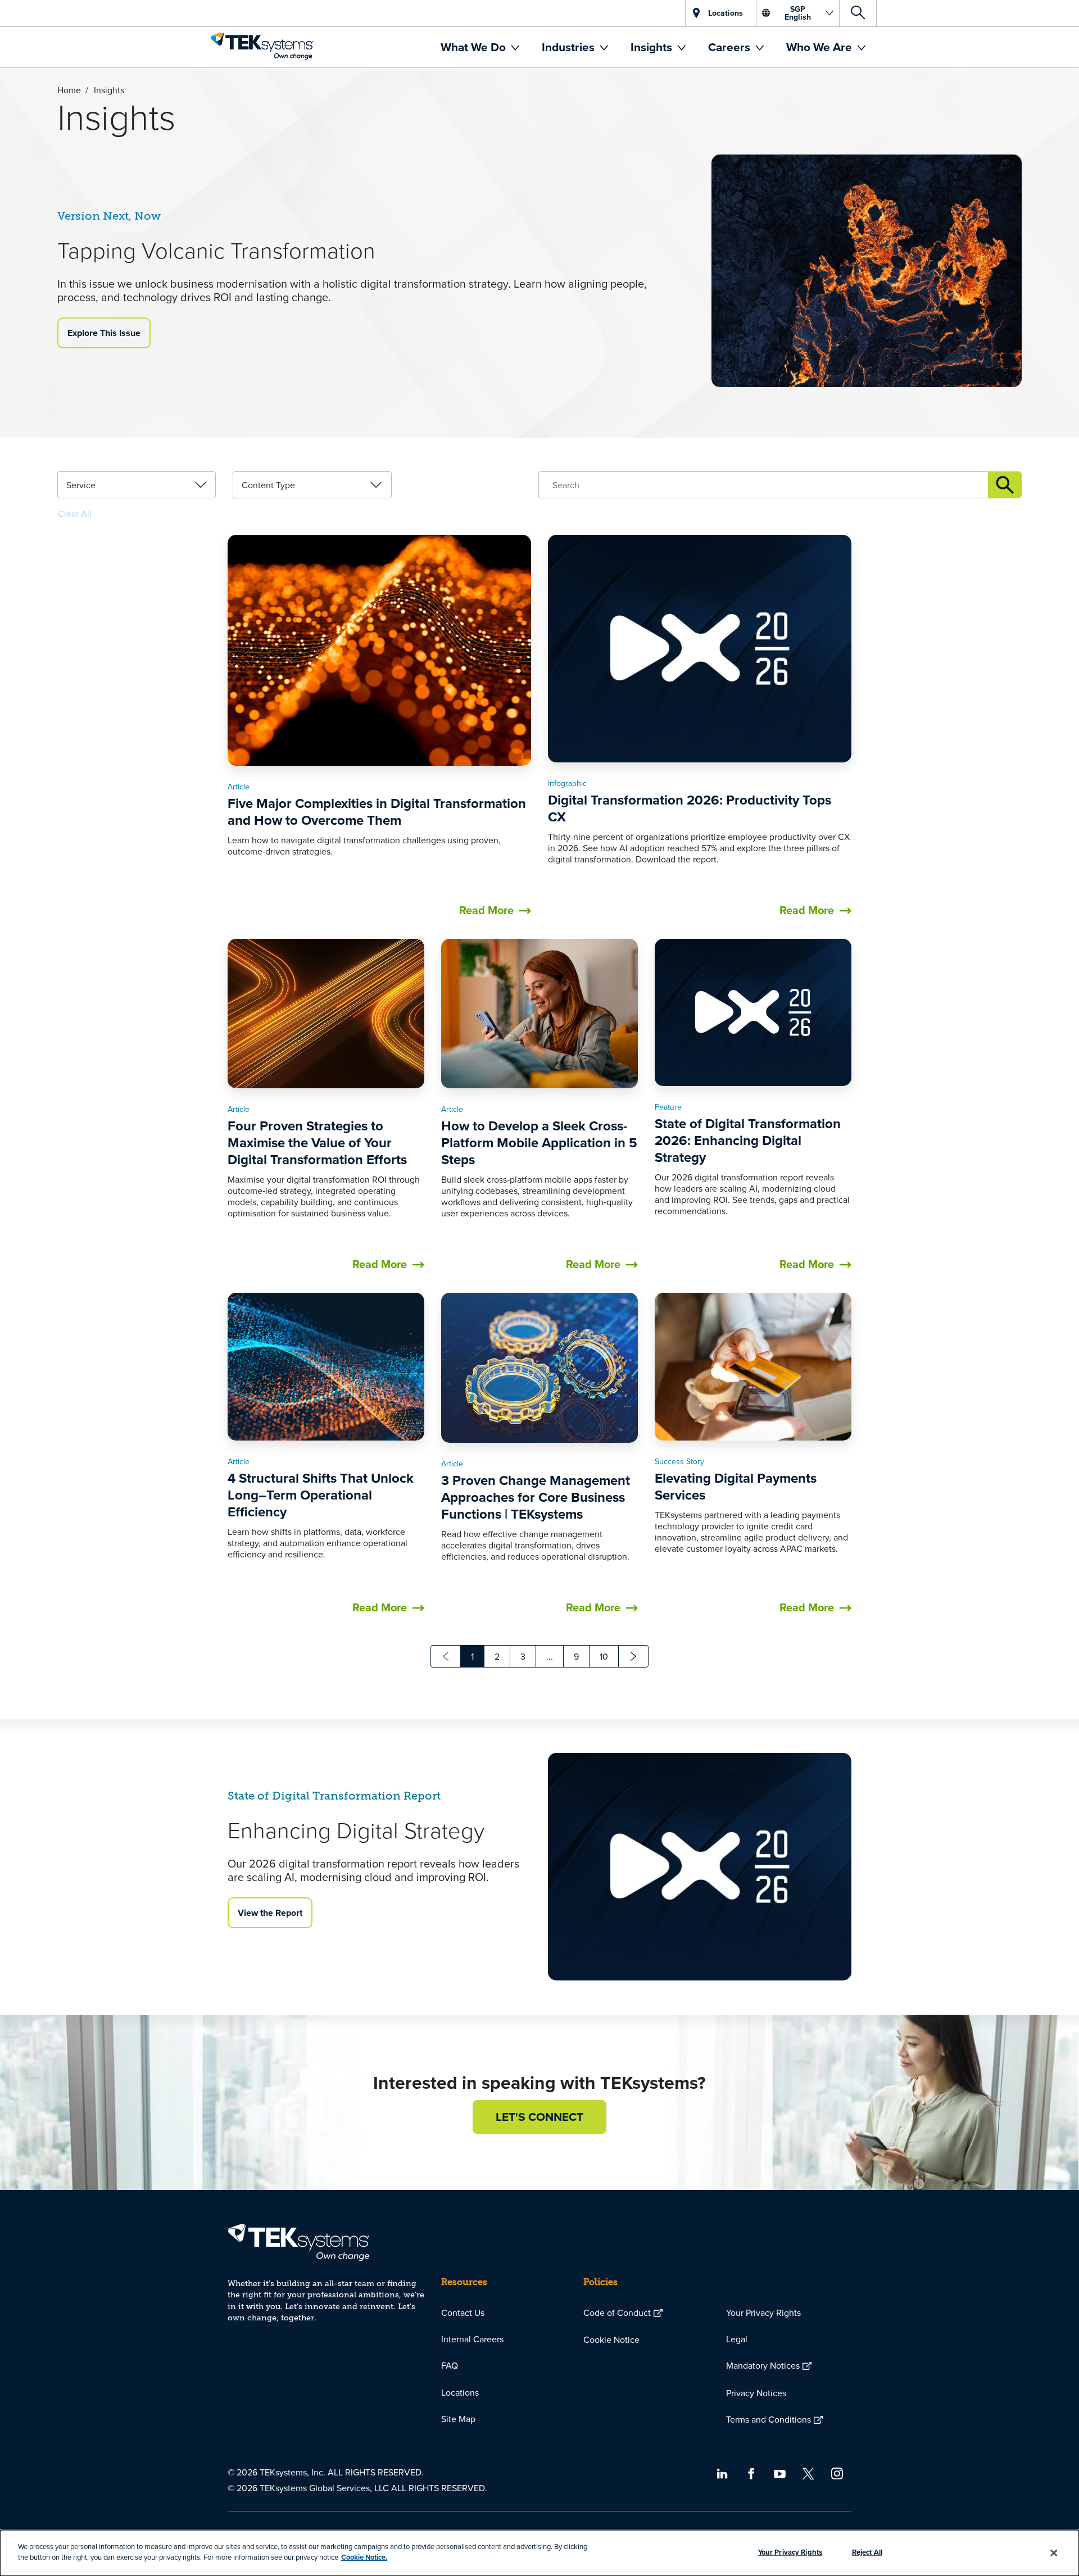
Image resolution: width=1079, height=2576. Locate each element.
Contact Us (463, 2313)
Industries (570, 47)
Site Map (458, 2419)
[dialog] (539, 2553)
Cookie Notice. (364, 2557)
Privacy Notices (756, 2393)
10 (604, 1656)
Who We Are (820, 47)
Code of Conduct (617, 2313)
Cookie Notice (611, 2339)
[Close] (1054, 2553)
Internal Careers (472, 2339)
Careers (731, 47)
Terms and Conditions (769, 2419)
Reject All (867, 2552)
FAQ (450, 2365)
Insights (653, 47)
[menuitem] (480, 47)
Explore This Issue (104, 333)
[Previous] (446, 1656)
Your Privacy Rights (763, 2313)
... (550, 1656)
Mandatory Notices (763, 2365)
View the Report (270, 1913)
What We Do (475, 47)
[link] (137, 485)
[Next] (633, 1656)
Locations (460, 2392)
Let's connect (539, 2117)
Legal (737, 2339)
